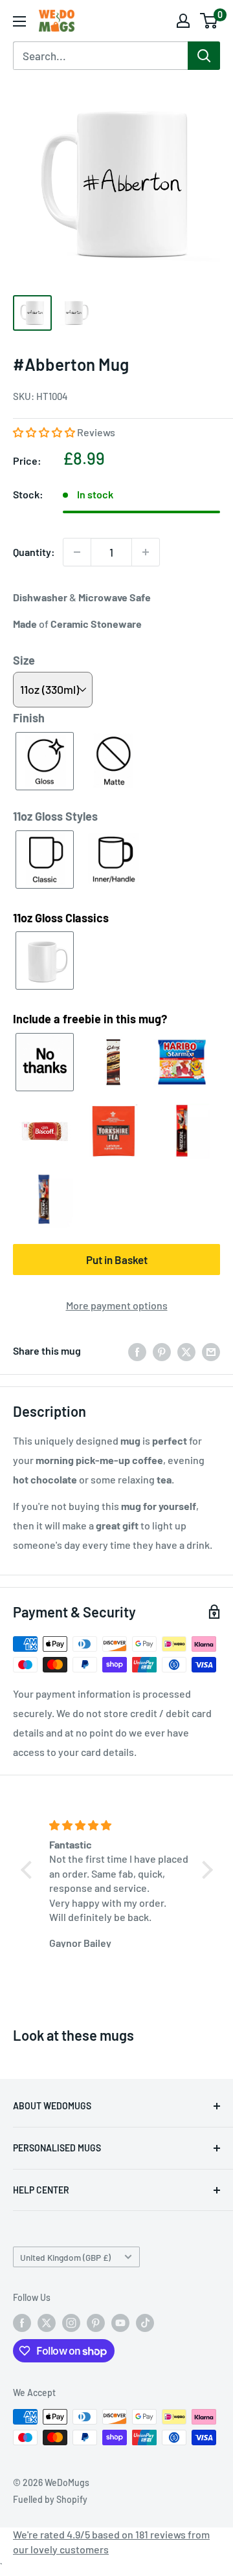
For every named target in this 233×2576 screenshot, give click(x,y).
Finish (29, 718)
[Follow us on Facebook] (22, 2323)
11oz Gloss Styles (55, 816)
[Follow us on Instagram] (71, 2323)
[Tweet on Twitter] (186, 1351)
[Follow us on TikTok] (145, 2323)
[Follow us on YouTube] (120, 2323)
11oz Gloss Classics (61, 918)
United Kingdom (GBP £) (65, 2257)
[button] (45, 432)
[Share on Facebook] (137, 1351)
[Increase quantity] (146, 552)
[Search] (204, 56)
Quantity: (34, 552)
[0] (209, 21)
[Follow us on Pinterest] (96, 2323)
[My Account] (183, 21)
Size (24, 660)
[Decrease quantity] (77, 552)
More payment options (117, 1305)
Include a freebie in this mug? (90, 1019)
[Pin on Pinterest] (162, 1351)
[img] (119, 1825)
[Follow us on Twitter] (47, 2323)
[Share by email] (211, 1351)
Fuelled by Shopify (50, 2499)
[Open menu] (19, 21)
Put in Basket (117, 1260)
